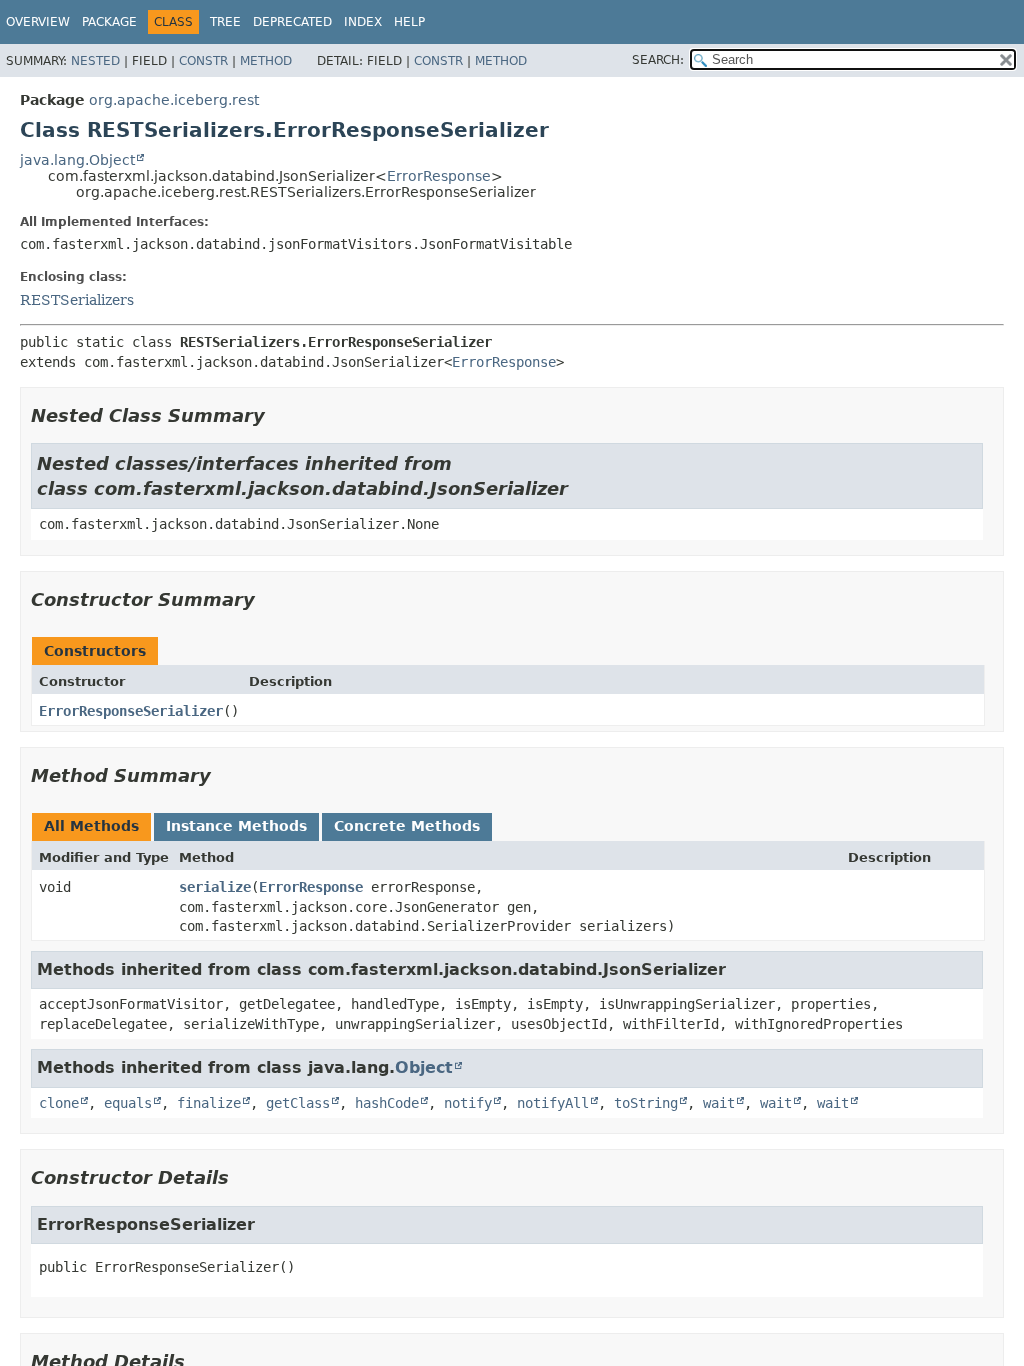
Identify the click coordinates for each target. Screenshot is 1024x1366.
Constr (203, 61)
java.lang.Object (77, 160)
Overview (38, 22)
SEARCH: (658, 60)
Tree (225, 22)
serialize (215, 887)
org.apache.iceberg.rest (174, 100)
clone (59, 1103)
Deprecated (292, 22)
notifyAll (553, 1103)
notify (468, 1103)
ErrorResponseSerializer (131, 711)
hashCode (387, 1103)
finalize (209, 1103)
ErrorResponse (439, 176)
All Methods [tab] (91, 826)
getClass (298, 1103)
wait (719, 1103)
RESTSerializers (77, 300)
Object (424, 1067)
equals (128, 1103)
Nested (95, 61)
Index (363, 22)
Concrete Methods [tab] (407, 826)
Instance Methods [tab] (236, 826)
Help (409, 22)
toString (646, 1103)
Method (266, 61)
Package (109, 22)
